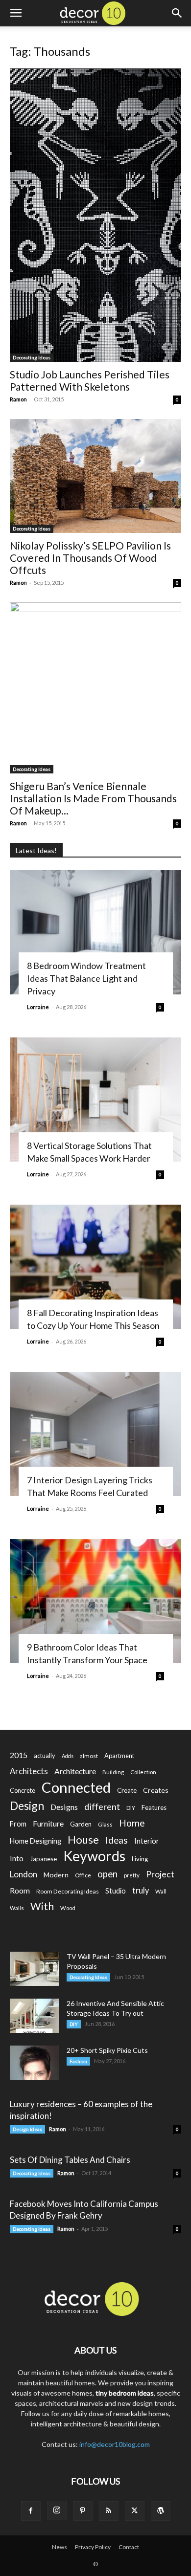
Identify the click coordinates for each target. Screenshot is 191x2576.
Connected (76, 1787)
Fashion (78, 2061)
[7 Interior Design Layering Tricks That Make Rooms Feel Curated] (95, 1434)
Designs (64, 1807)
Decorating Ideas (32, 357)
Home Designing (36, 1841)
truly (141, 1890)
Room (20, 1891)
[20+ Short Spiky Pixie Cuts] (34, 2063)
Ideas (117, 1840)
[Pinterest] (83, 2511)
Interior (147, 1841)
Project (160, 1874)
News (60, 2547)
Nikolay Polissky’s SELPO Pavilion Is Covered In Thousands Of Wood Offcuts (90, 558)
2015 (19, 1755)
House (83, 1839)
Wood (68, 1908)
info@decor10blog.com (115, 2444)
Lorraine (38, 1007)
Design (27, 1806)
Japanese (43, 1859)
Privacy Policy (93, 2547)
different (102, 1807)
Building (113, 1772)
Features (154, 1807)
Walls (17, 1908)
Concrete (23, 1791)
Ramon (18, 399)
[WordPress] (161, 2511)
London (24, 1874)
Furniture (48, 1823)
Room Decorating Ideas (68, 1891)
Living (140, 1859)
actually (45, 1756)
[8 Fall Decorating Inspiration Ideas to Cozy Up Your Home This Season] (95, 1267)
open (107, 1874)
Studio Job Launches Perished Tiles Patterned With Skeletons (90, 380)
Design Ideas (27, 2129)
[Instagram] (57, 2510)
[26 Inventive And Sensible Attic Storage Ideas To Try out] (34, 2016)
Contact (129, 2547)
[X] (135, 2511)
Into (17, 1858)
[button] (16, 13)
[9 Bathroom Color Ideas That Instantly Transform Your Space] (95, 1601)
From (18, 1824)
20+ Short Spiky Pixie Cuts (107, 2050)
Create (127, 1790)
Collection (143, 1772)
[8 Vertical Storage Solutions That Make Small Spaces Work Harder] (95, 1100)
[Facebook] (31, 2511)
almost (89, 1756)
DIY (131, 1808)
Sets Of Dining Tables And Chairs (70, 2160)
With (42, 1906)
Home (132, 1823)
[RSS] (109, 2511)
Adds (68, 1756)
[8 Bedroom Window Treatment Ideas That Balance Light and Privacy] (95, 932)
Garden (81, 1824)
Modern (56, 1875)
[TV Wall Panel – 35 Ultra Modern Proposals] (34, 1969)
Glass (105, 1824)
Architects (29, 1771)
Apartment (119, 1756)
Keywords (94, 1856)
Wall (161, 1891)
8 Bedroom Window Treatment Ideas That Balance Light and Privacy (86, 978)
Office (83, 1875)
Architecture (75, 1771)
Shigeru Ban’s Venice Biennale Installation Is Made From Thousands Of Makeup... (93, 798)
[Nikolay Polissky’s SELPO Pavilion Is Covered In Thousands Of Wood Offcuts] (95, 476)
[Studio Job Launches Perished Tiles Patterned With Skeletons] (95, 215)
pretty (132, 1875)
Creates (156, 1790)
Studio (116, 1891)
